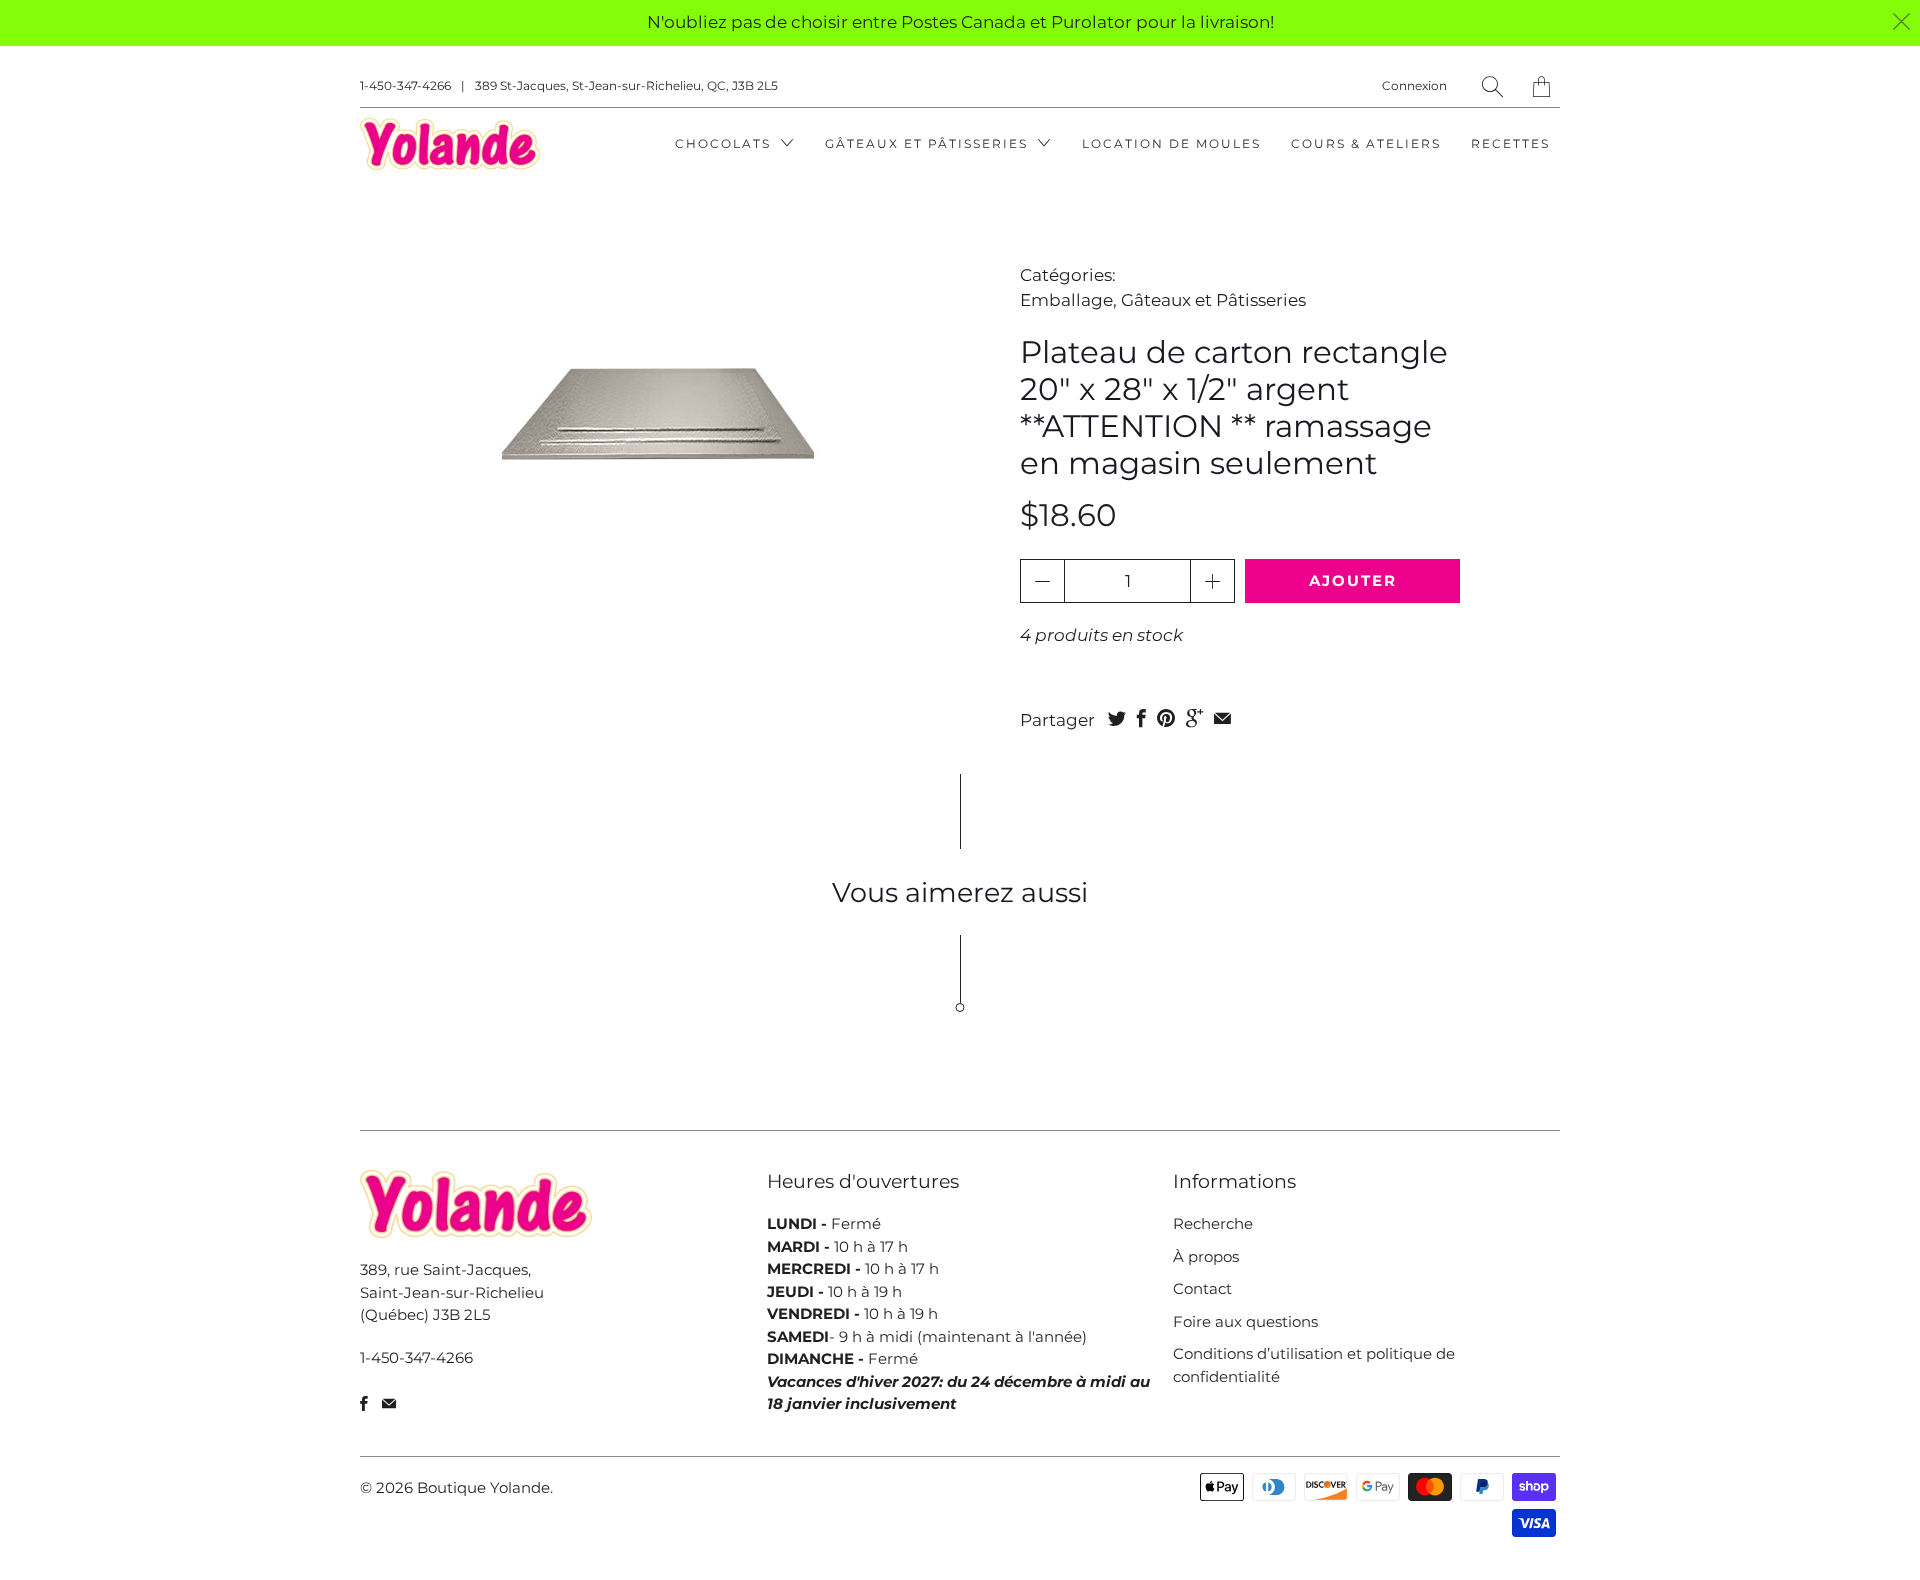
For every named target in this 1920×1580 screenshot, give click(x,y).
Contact (1202, 1288)
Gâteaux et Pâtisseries (929, 143)
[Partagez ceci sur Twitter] (1117, 718)
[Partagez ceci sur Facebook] (1141, 718)
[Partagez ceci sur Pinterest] (1166, 718)
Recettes (1510, 143)
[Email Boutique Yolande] (389, 1403)
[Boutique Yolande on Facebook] (364, 1403)
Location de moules (1171, 143)
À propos (1206, 1256)
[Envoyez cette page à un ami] (1222, 718)
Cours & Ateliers (1366, 143)
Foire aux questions (1245, 1321)
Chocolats (725, 143)
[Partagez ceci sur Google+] (1194, 718)
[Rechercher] (1492, 86)
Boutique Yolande (483, 1487)
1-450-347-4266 (405, 85)
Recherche (1213, 1223)
